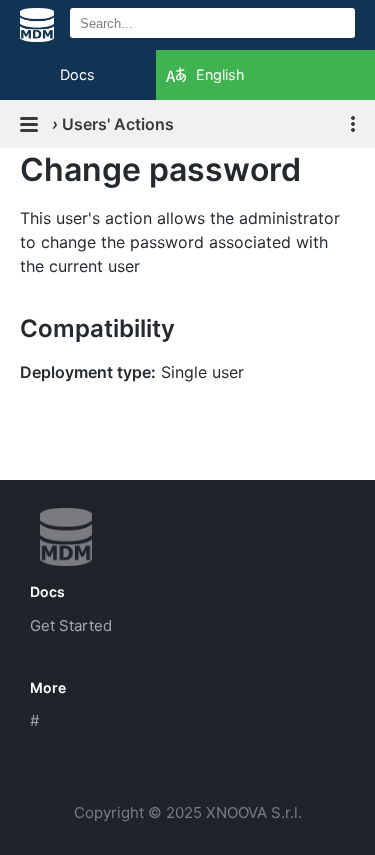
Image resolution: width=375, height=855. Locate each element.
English (220, 74)
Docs (77, 74)
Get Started (71, 625)
